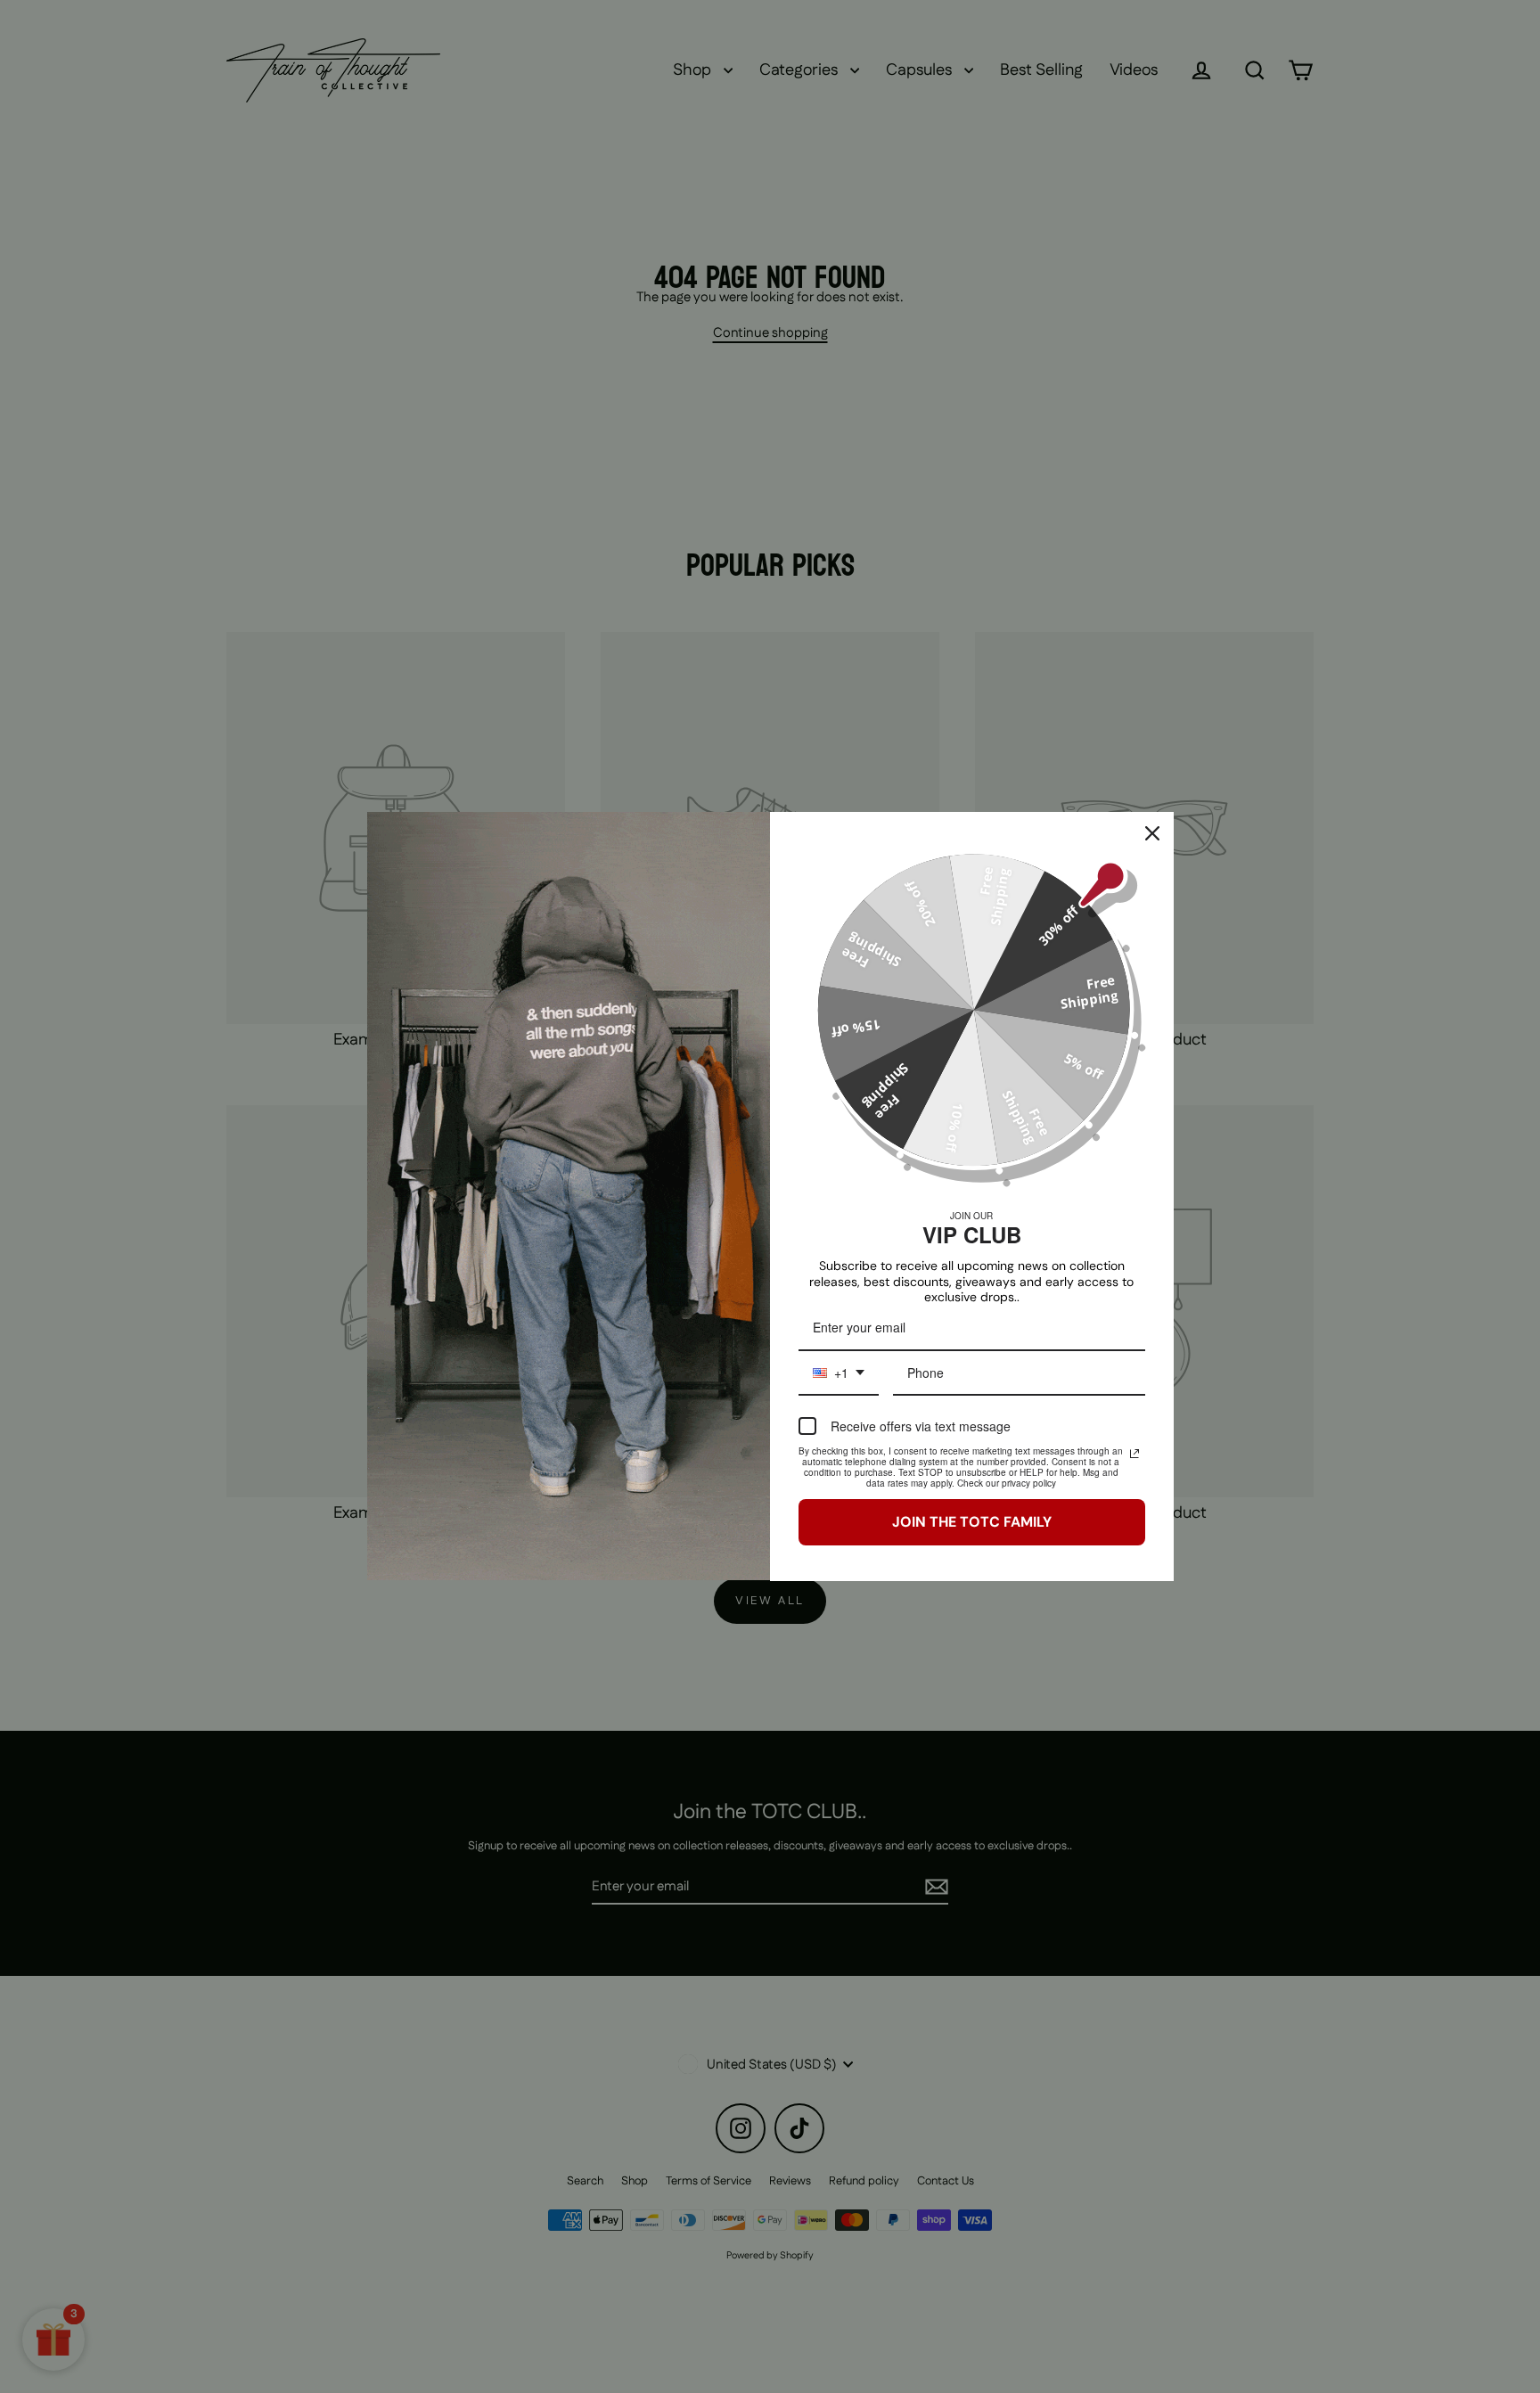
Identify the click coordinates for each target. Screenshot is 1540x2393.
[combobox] (839, 1374)
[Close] (1152, 833)
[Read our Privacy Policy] (1135, 1454)
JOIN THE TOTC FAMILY (972, 1522)
